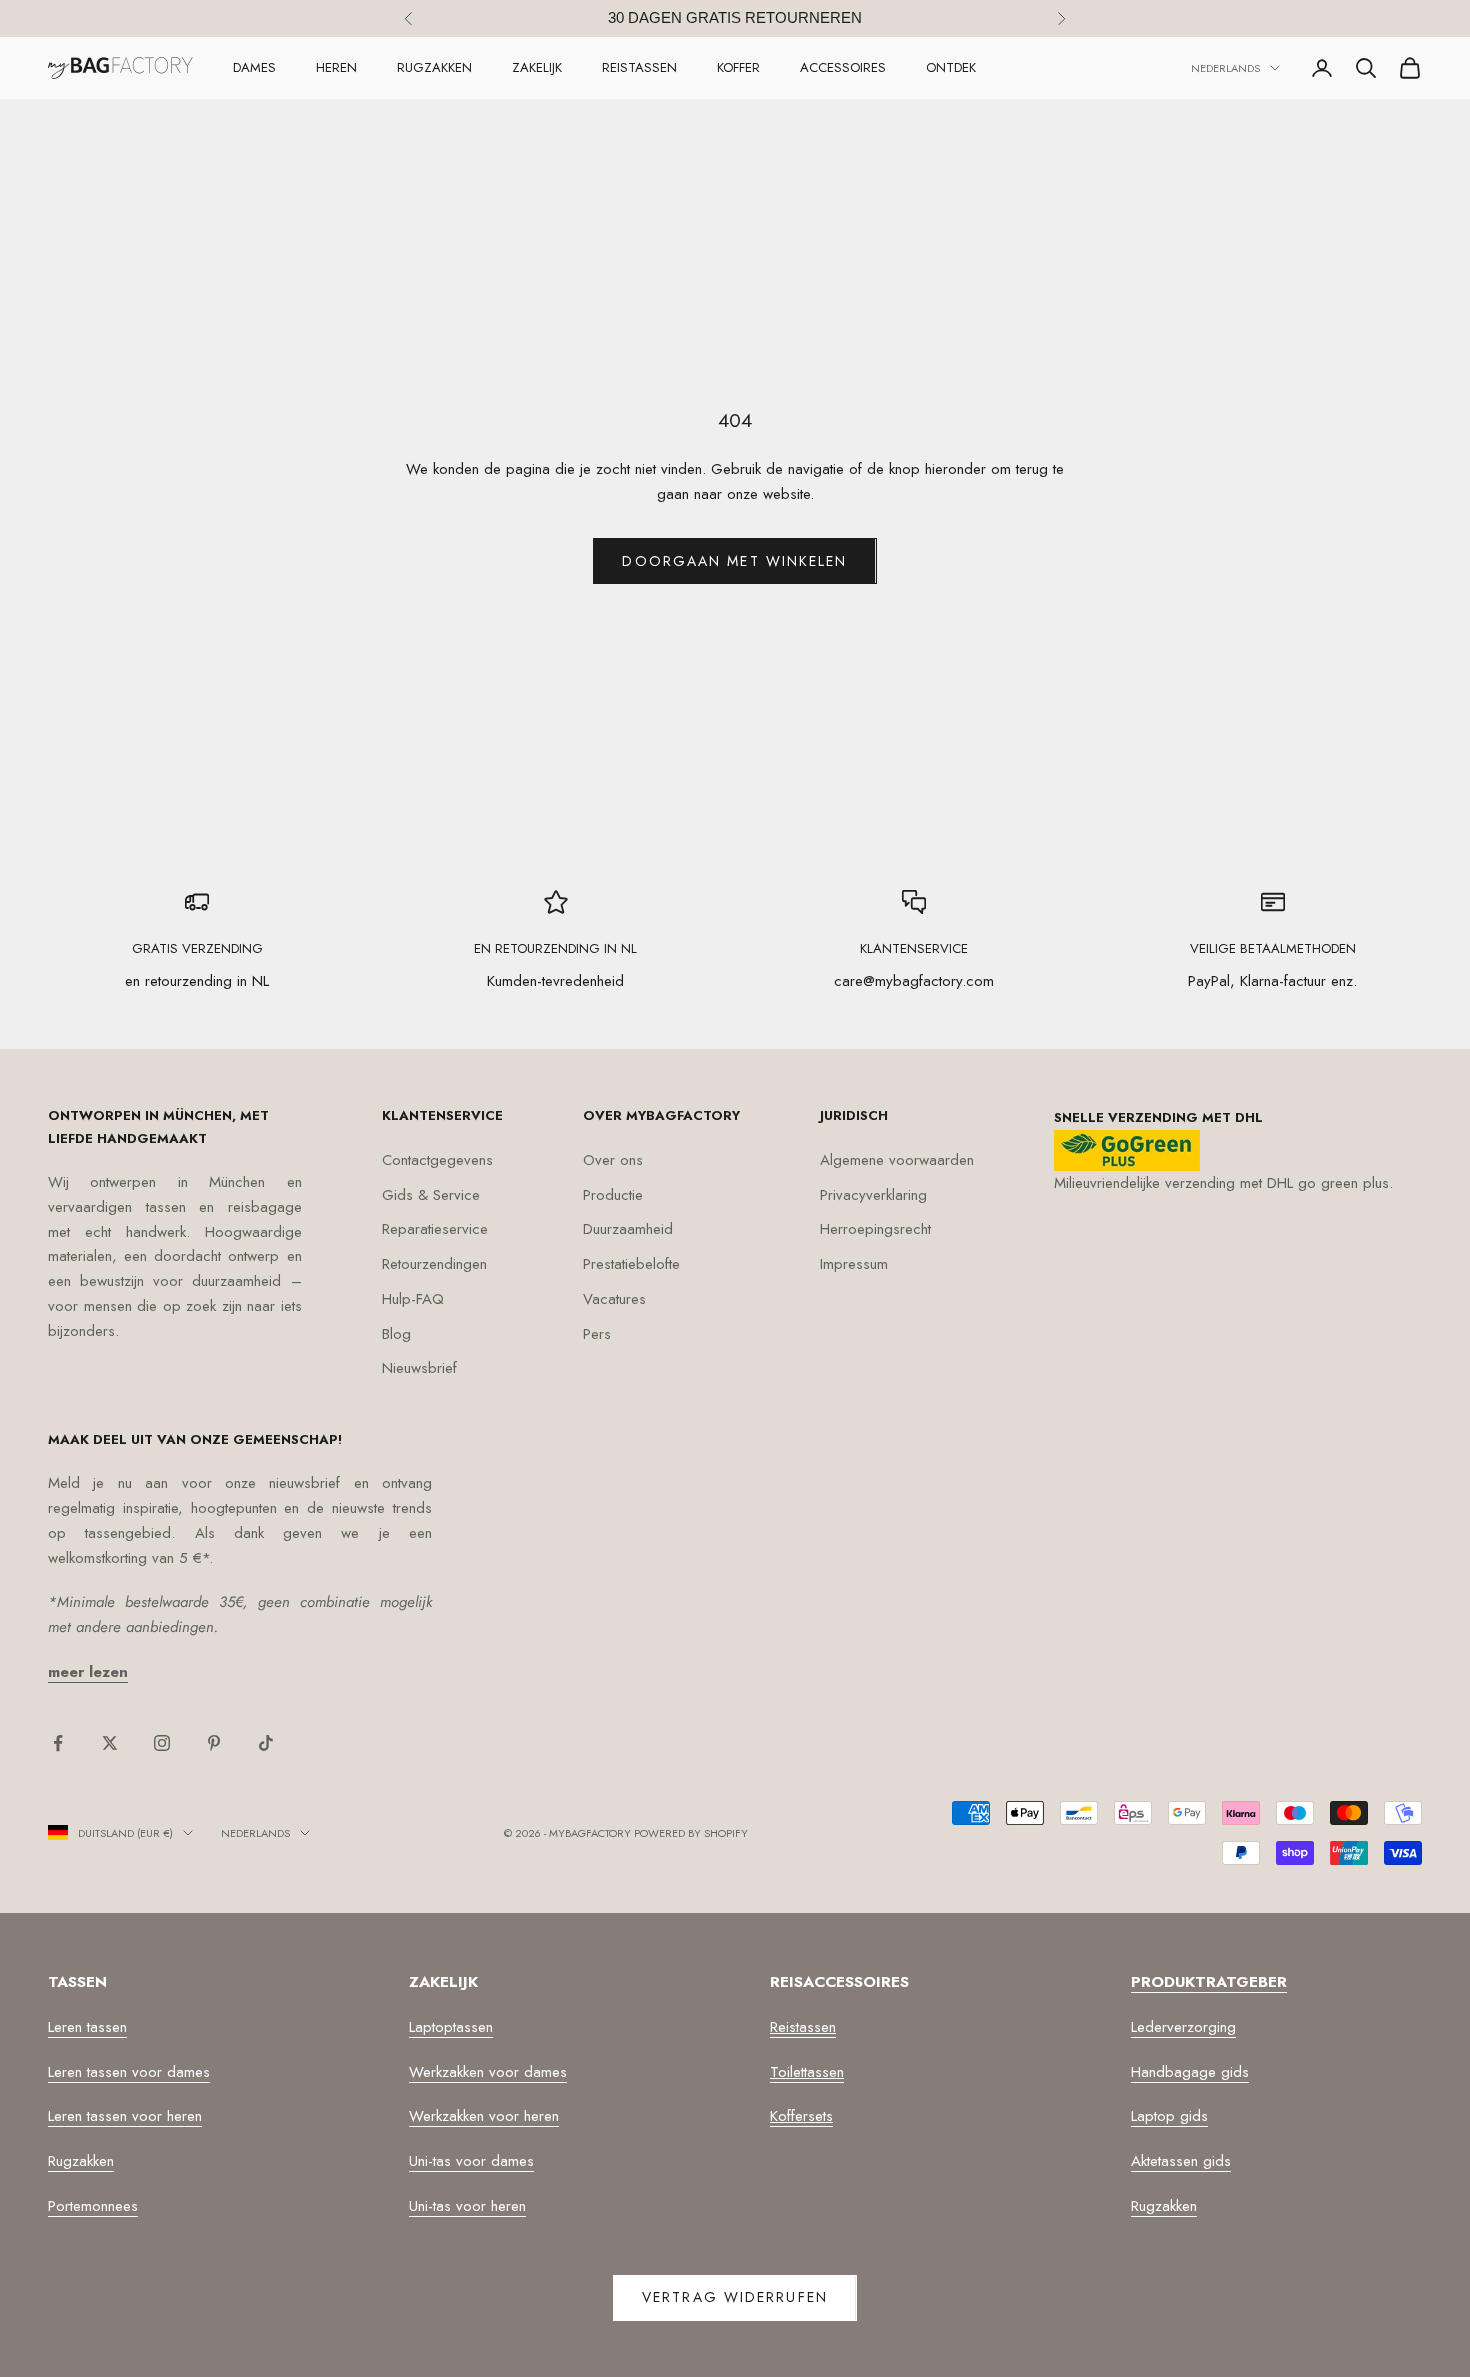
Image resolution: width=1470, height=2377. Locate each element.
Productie (613, 1195)
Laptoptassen (451, 2027)
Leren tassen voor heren (125, 2116)
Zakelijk (537, 67)
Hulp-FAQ (413, 1299)
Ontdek (951, 67)
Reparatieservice (435, 1229)
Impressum (854, 1264)
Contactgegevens (437, 1160)
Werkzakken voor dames (488, 2072)
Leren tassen (87, 2027)
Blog (396, 1334)
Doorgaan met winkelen (734, 561)
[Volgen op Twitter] (110, 1743)
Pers (597, 1334)
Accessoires (843, 67)
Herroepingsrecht (875, 1229)
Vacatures (614, 1299)
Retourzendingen (434, 1264)
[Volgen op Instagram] (162, 1743)
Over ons (613, 1160)
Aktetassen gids (1181, 2161)
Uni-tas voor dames (471, 2161)
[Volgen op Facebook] (58, 1743)
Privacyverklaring (873, 1195)
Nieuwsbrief (419, 1368)
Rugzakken (434, 67)
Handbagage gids (1190, 2072)
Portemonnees (93, 2206)
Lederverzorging (1183, 2027)
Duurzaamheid (628, 1229)
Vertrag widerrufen (735, 2297)
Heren (336, 67)
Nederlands (1225, 68)
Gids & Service (431, 1195)
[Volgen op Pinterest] (214, 1743)
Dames (254, 67)
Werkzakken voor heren (484, 2116)
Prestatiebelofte (631, 1264)
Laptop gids (1169, 2116)
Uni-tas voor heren (467, 2206)
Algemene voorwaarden (897, 1160)
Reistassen (639, 67)
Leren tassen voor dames (129, 2072)
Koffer (738, 67)
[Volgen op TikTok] (266, 1743)
